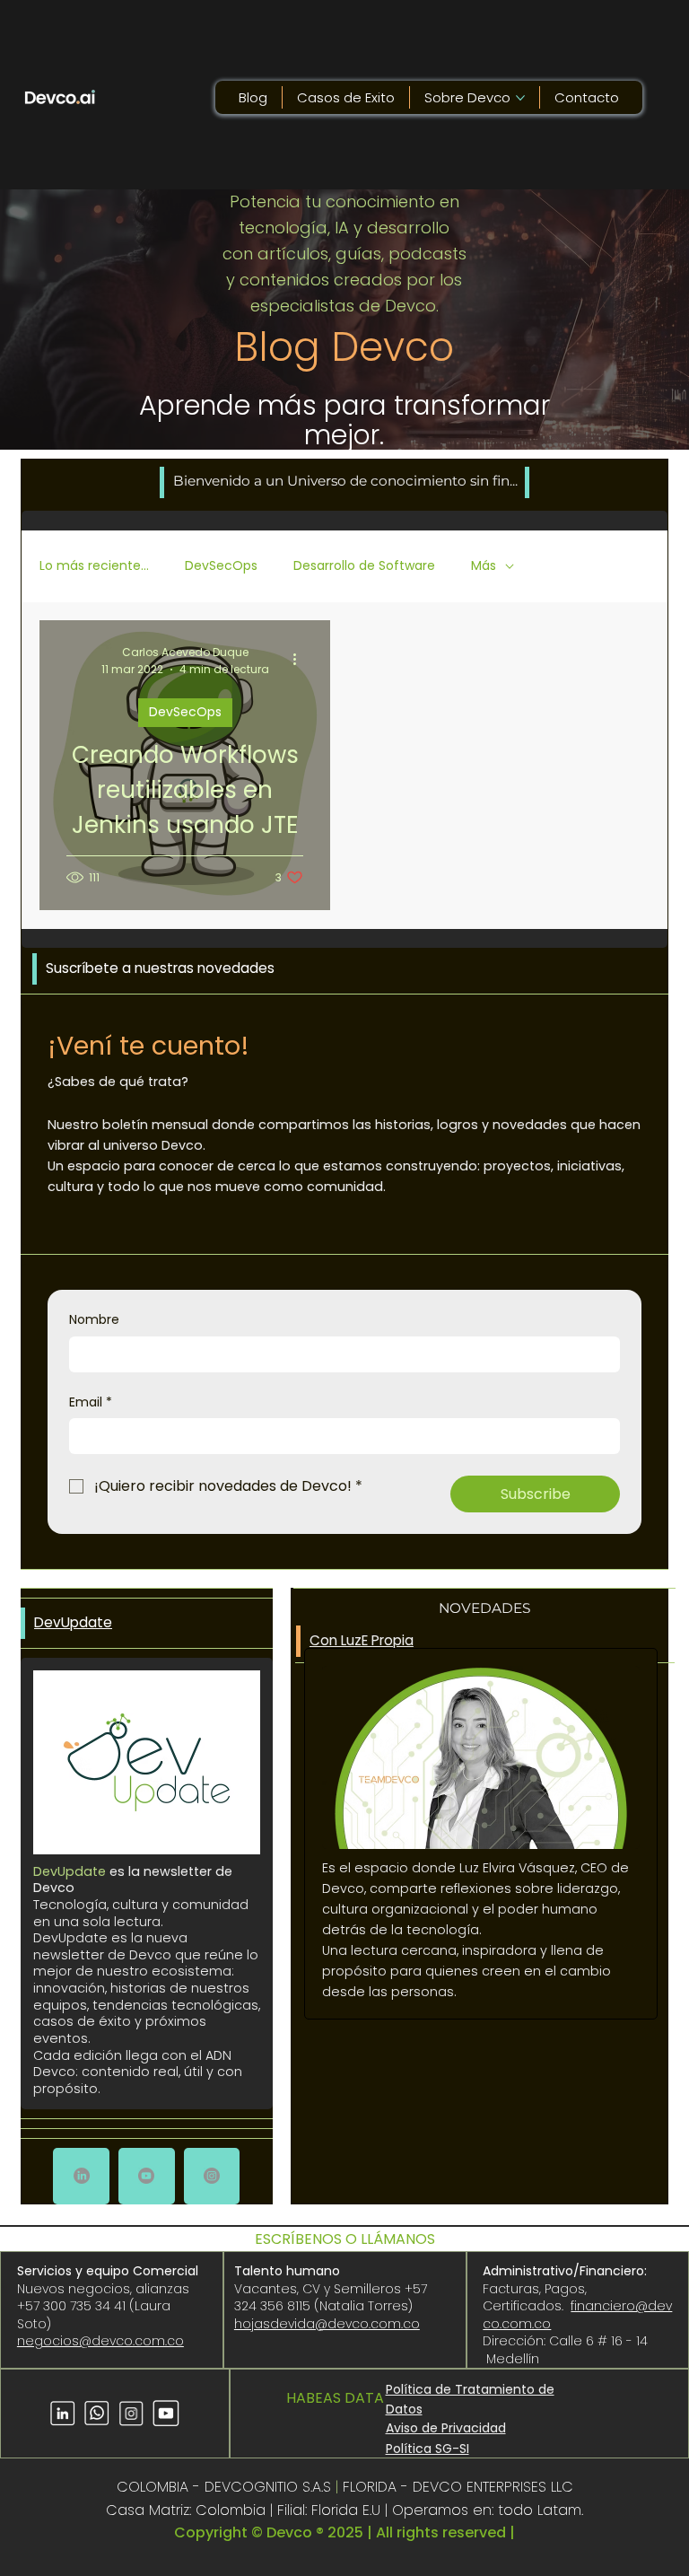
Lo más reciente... (94, 566)
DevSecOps (221, 566)
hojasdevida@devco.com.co (327, 2324)
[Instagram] (212, 2176)
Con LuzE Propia (362, 1640)
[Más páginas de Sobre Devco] (520, 98)
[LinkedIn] (82, 2176)
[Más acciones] (301, 660)
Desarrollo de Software (364, 566)
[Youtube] (146, 2176)
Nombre (94, 1320)
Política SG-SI (427, 2449)
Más (484, 566)
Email (91, 1402)
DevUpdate (73, 1622)
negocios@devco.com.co (100, 2341)
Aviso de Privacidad (446, 2428)
